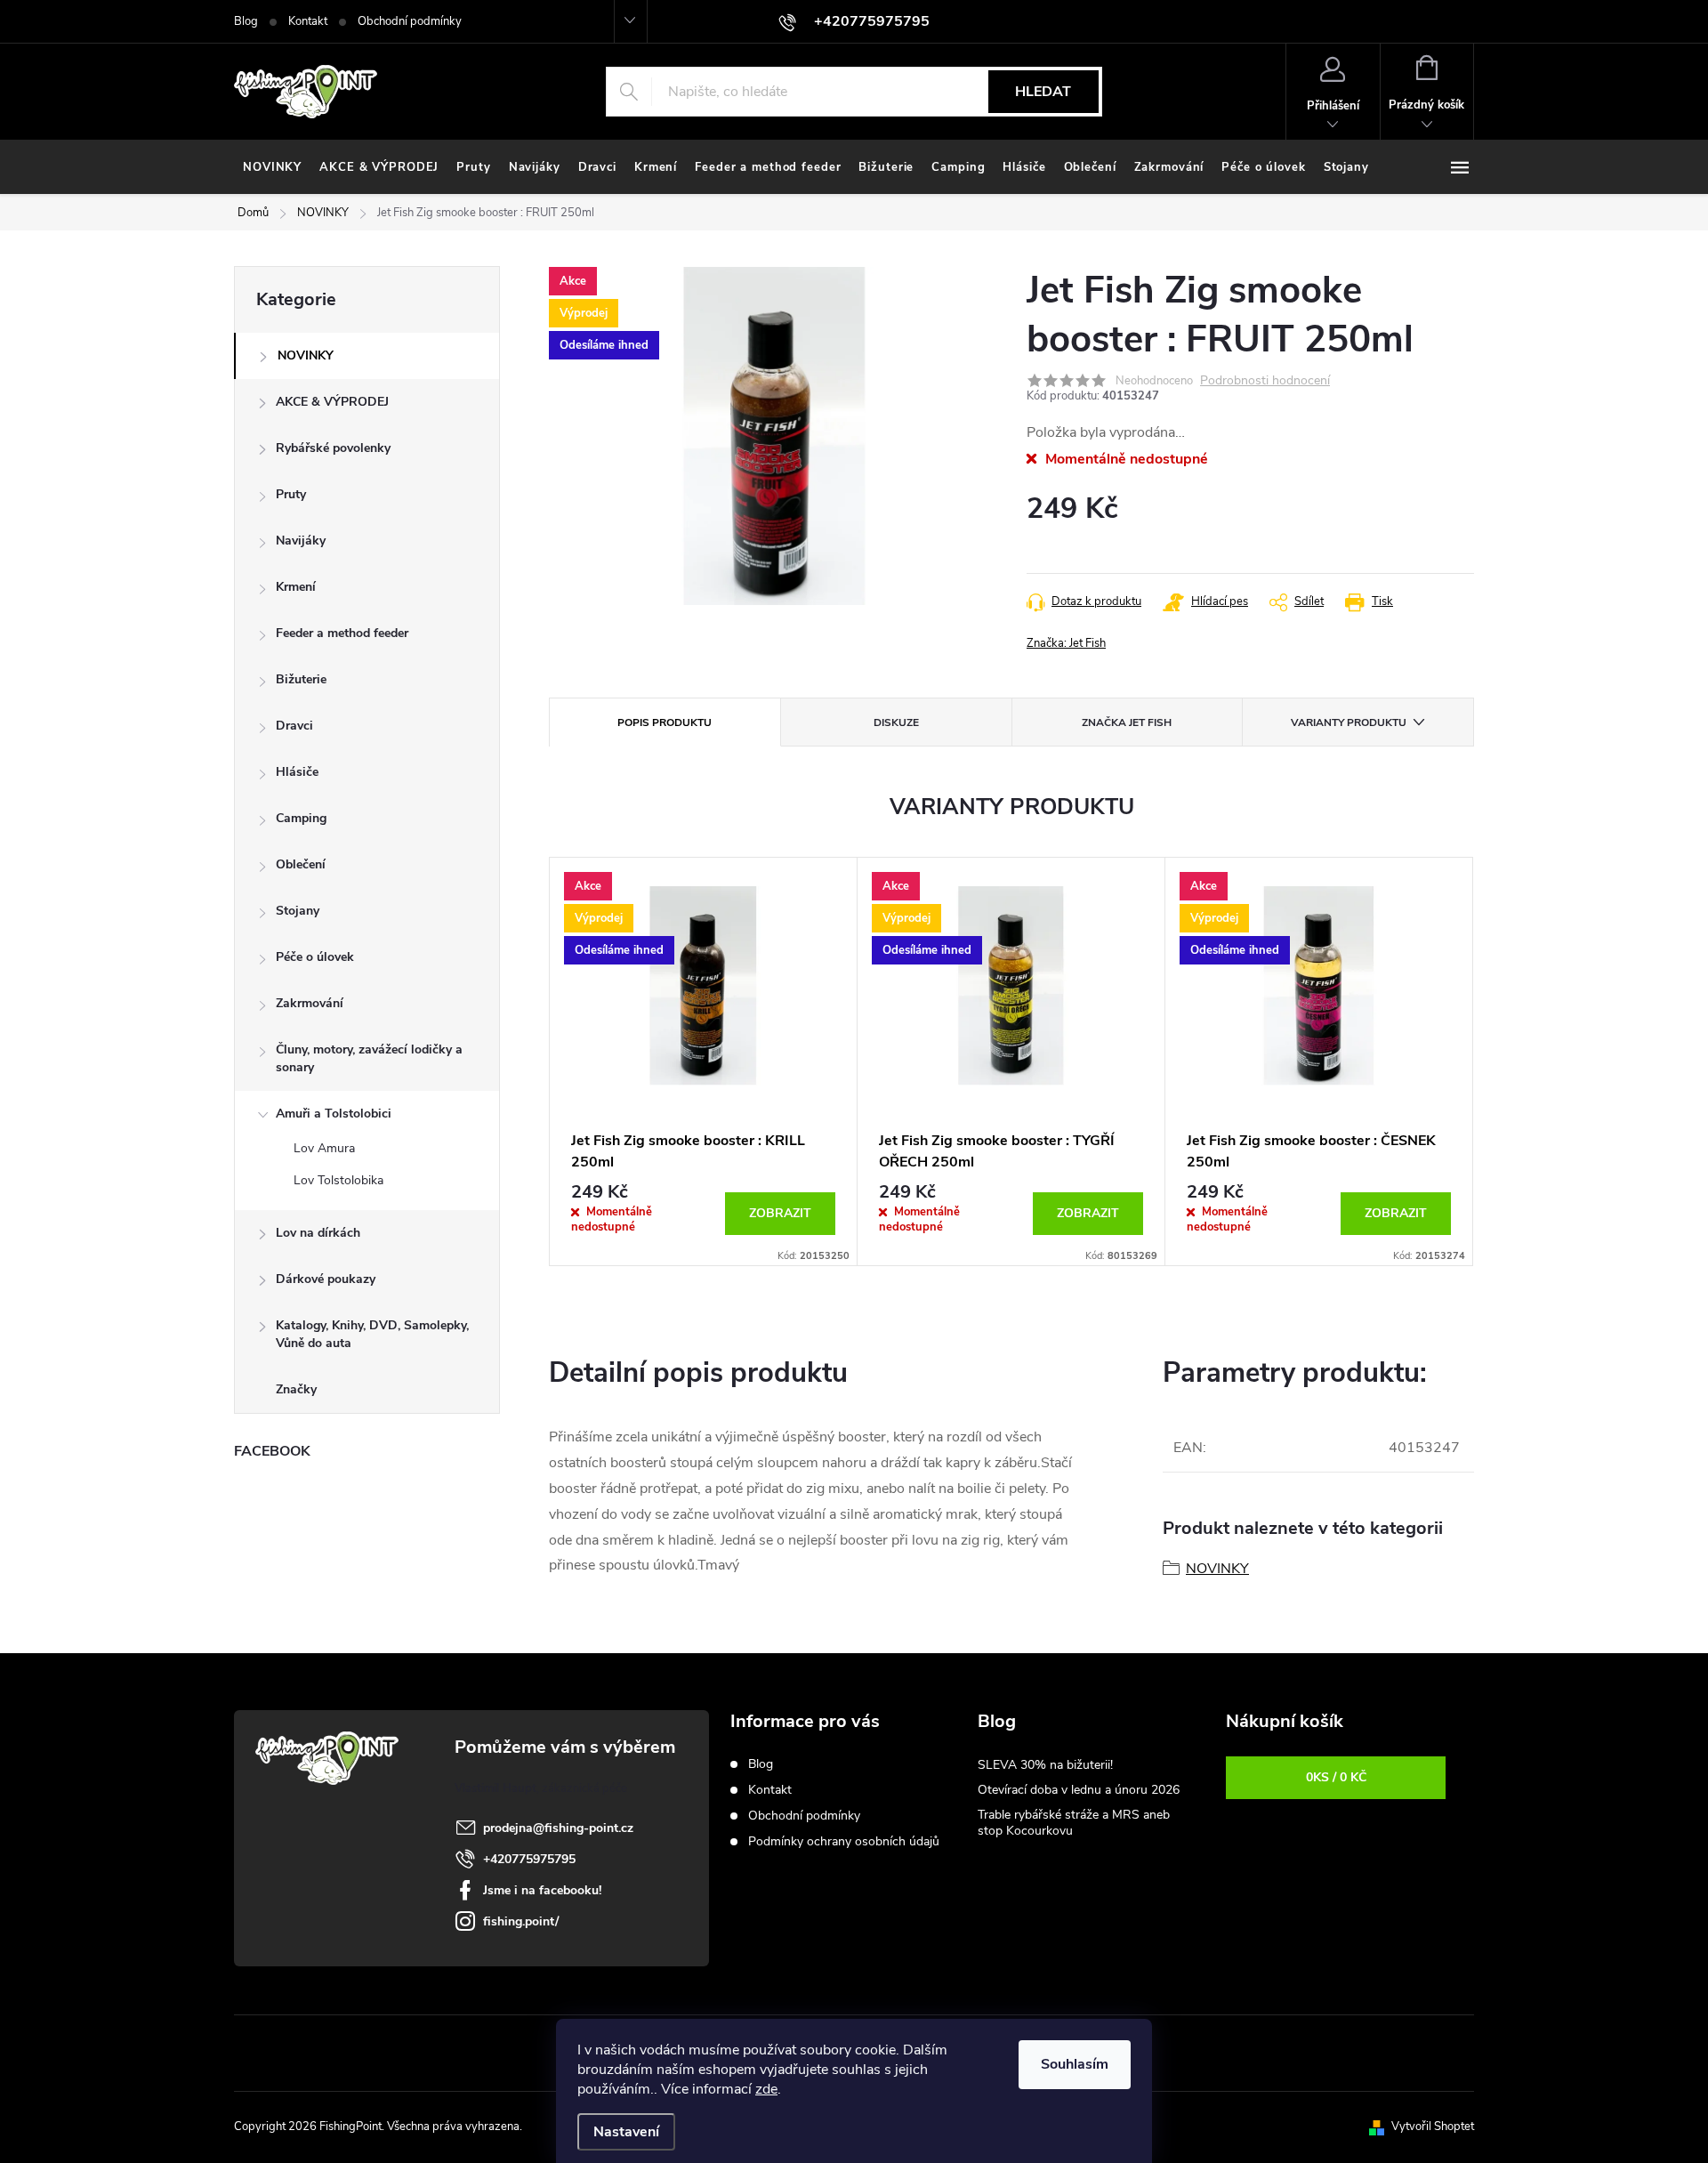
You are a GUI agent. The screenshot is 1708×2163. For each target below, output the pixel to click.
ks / (1336, 1777)
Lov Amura (324, 1148)
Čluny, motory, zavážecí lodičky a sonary (369, 1058)
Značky (296, 1389)
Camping (301, 818)
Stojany (298, 911)
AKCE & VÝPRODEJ (332, 402)
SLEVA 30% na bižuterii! (1045, 1765)
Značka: (1066, 643)
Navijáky (301, 541)
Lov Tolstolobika (338, 1180)
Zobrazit (780, 1213)
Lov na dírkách (318, 1233)
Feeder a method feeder (342, 633)
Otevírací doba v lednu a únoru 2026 (1079, 1790)
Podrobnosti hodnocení (1265, 381)
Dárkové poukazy (326, 1279)
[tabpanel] (704, 1061)
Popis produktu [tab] (665, 722)
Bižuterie (301, 679)
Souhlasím (1075, 2064)
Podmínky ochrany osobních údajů (844, 1841)
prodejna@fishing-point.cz (558, 1828)
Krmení (296, 587)
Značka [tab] (1127, 722)
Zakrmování (310, 1003)
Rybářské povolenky (333, 448)
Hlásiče (297, 772)
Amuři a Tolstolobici (334, 1114)
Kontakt (308, 21)
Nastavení (626, 2132)
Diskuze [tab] (896, 722)
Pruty (291, 494)
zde (766, 2089)
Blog (246, 21)
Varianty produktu (1349, 722)
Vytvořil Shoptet (1433, 2127)
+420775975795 (529, 1859)
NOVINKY (306, 355)
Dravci (294, 726)
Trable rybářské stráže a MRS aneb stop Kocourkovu (1074, 1823)
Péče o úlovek (315, 957)
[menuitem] (272, 167)
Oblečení (301, 864)
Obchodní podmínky (410, 21)
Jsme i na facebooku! (542, 1890)
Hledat (1043, 92)
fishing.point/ (521, 1921)
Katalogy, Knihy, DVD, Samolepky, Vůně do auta (372, 1334)
